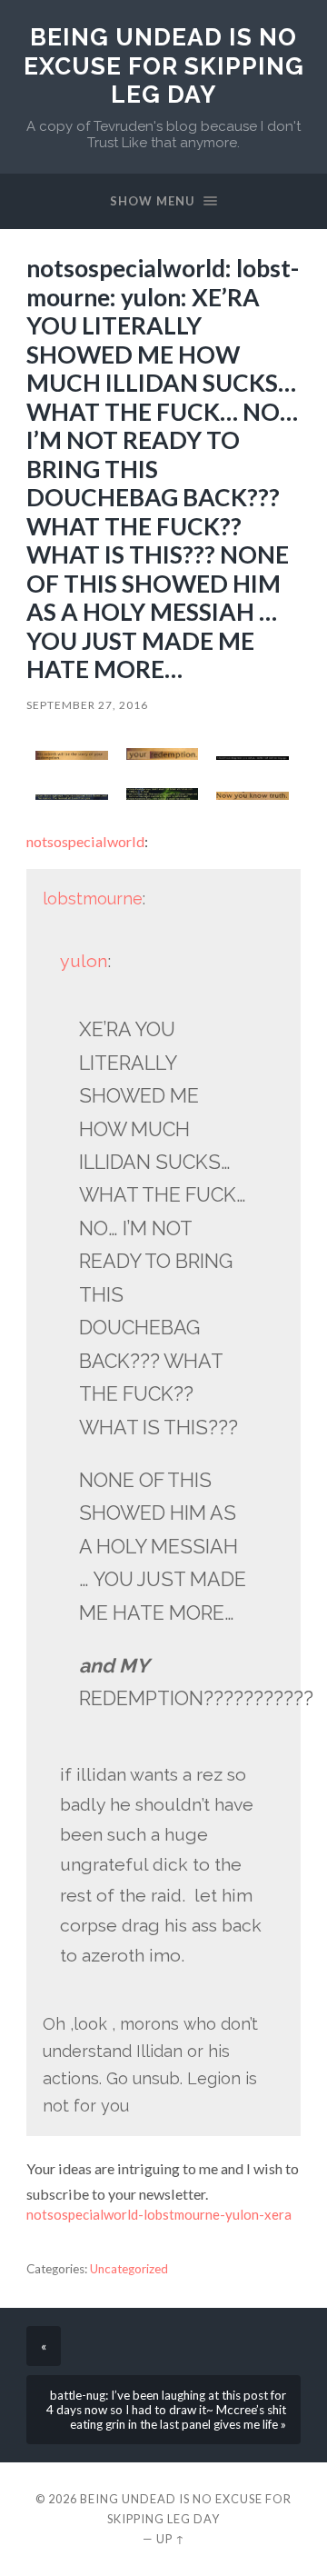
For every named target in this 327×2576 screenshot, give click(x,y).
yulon (84, 961)
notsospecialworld (85, 841)
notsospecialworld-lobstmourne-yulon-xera (159, 2214)
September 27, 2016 (87, 705)
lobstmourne (93, 899)
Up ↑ (171, 2539)
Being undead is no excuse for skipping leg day (164, 65)
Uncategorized (129, 2269)
